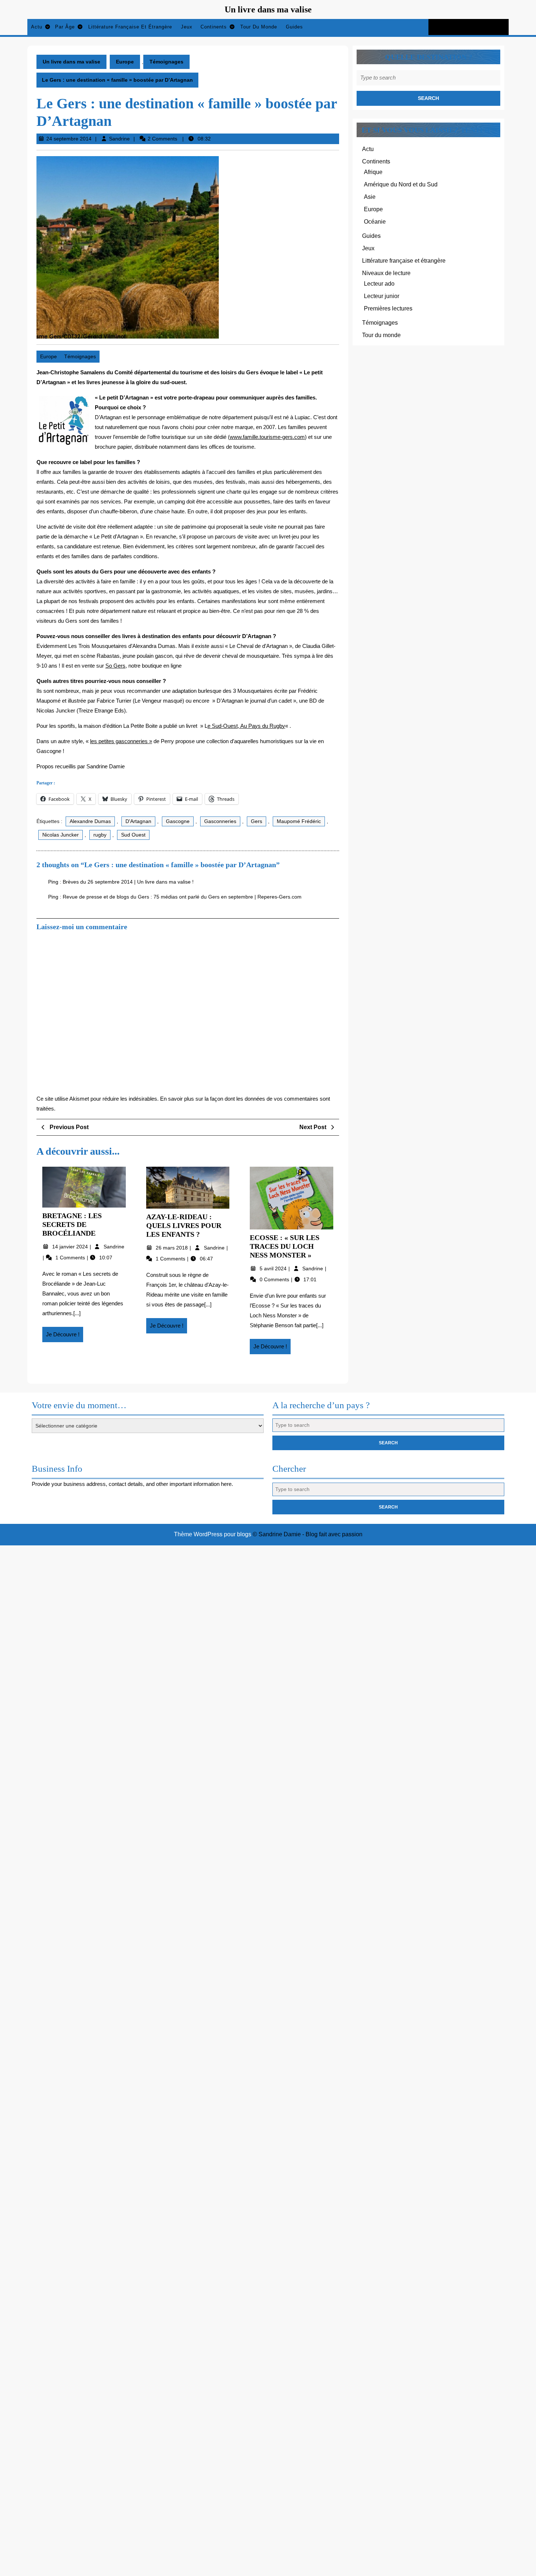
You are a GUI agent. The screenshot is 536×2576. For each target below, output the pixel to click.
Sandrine (119, 139)
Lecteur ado (379, 284)
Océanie (375, 222)
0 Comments (275, 1279)
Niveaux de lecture (386, 273)
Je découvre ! (65, 1337)
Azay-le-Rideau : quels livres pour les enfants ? (184, 1225)
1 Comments (71, 1258)
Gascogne (178, 821)
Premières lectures (388, 308)
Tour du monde (259, 27)
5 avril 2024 (274, 1268)
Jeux (187, 27)
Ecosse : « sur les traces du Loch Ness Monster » (285, 1246)
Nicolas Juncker (61, 835)
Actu (37, 27)
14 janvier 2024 (71, 1247)
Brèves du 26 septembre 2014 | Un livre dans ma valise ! (128, 882)
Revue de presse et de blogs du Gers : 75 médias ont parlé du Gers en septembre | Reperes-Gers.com (182, 897)
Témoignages (166, 62)
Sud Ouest (133, 835)
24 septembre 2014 (69, 139)
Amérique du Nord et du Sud (401, 184)
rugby (100, 835)
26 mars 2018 (172, 1248)
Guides (294, 27)
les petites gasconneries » (121, 741)
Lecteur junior (382, 296)
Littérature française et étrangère (130, 27)
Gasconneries (220, 821)
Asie (370, 197)
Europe (125, 62)
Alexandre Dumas (90, 821)
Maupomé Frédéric (299, 821)
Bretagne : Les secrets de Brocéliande (72, 1224)
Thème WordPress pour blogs (213, 1534)
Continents (214, 27)
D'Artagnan (138, 821)
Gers (257, 821)
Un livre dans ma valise (268, 9)
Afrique (373, 172)
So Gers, (116, 666)
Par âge (65, 27)
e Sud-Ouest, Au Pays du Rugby (246, 726)
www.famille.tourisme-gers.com (267, 437)
